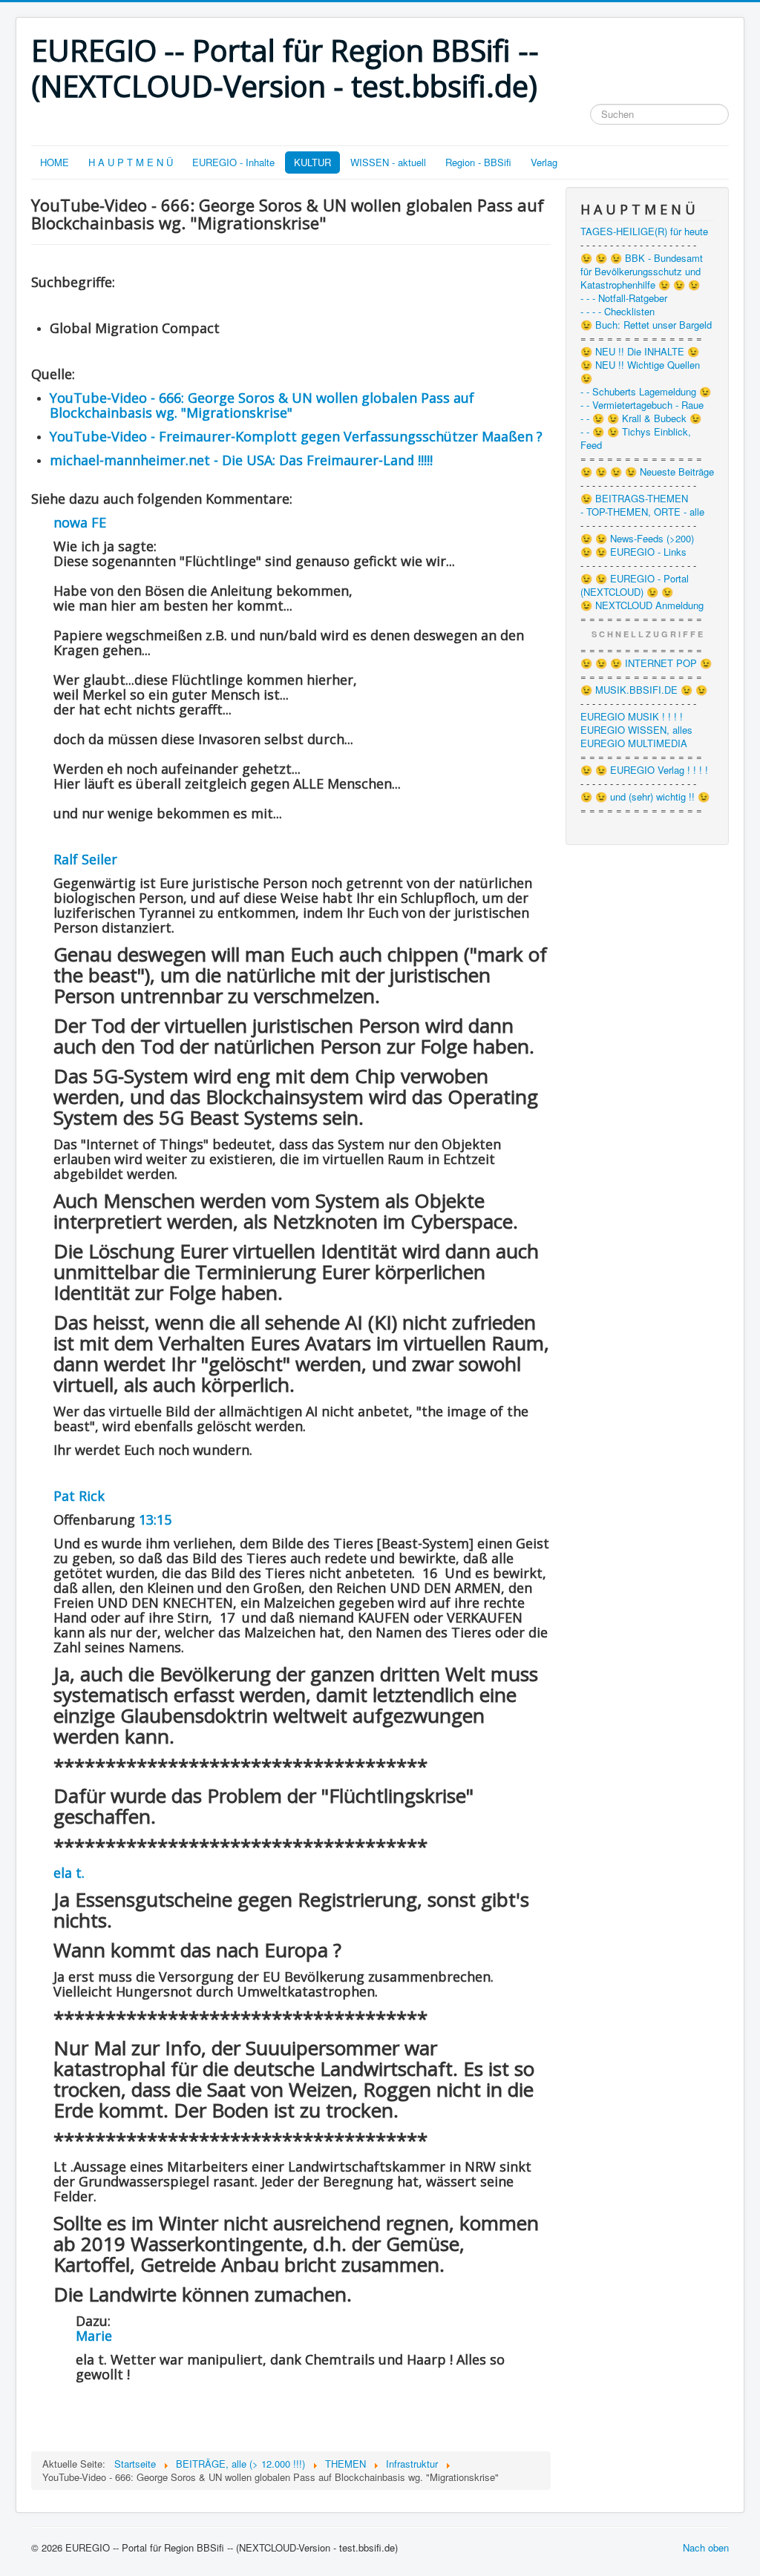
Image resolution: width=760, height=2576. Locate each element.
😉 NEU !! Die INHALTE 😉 (640, 352)
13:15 (155, 1519)
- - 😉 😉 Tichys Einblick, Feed (636, 438)
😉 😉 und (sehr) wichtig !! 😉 (645, 797)
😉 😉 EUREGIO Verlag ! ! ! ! (644, 770)
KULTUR (312, 162)
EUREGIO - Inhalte (233, 162)
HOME (55, 162)
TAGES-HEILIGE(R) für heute (644, 231)
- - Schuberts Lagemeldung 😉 (646, 392)
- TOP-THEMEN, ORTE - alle (642, 512)
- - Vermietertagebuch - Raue (642, 405)
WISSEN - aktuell (388, 162)
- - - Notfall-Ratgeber (624, 298)
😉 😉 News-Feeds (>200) (637, 539)
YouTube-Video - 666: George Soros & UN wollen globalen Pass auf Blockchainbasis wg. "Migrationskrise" (262, 405)
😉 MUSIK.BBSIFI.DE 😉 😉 (644, 690)
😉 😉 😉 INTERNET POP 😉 (646, 663)
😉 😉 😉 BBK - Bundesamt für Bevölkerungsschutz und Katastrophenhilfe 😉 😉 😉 (642, 272)
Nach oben (706, 2547)
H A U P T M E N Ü (131, 162)
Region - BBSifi (478, 162)
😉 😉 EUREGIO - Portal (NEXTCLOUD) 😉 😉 (635, 585)
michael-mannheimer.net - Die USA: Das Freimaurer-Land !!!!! (241, 460)
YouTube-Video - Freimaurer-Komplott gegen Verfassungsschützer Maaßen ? (296, 436)
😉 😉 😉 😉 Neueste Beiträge (647, 472)
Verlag (544, 162)
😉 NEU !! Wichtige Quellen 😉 (640, 372)
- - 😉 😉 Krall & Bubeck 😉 (641, 418)
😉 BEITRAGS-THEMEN (634, 499)
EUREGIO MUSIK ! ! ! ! (632, 717)
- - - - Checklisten (617, 312)
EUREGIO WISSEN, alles (636, 730)
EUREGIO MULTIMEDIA (634, 743)
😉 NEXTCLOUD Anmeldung (642, 605)
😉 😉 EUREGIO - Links (633, 552)
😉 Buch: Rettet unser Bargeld (646, 325)
